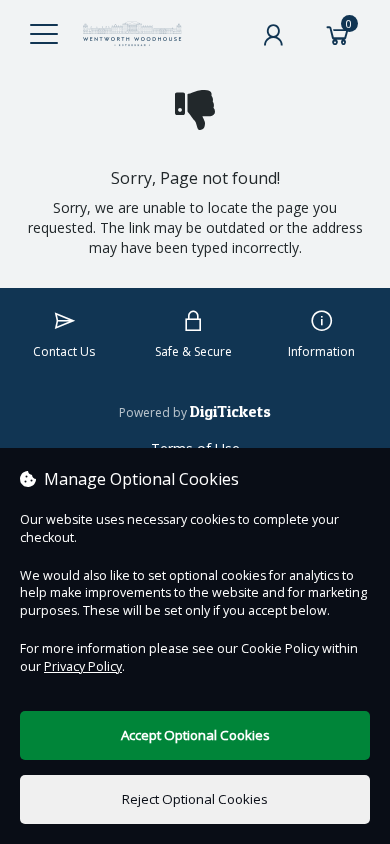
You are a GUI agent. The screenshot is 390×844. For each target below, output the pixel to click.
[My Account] (273, 35)
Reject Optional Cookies (195, 799)
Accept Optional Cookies (195, 735)
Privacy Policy (83, 666)
